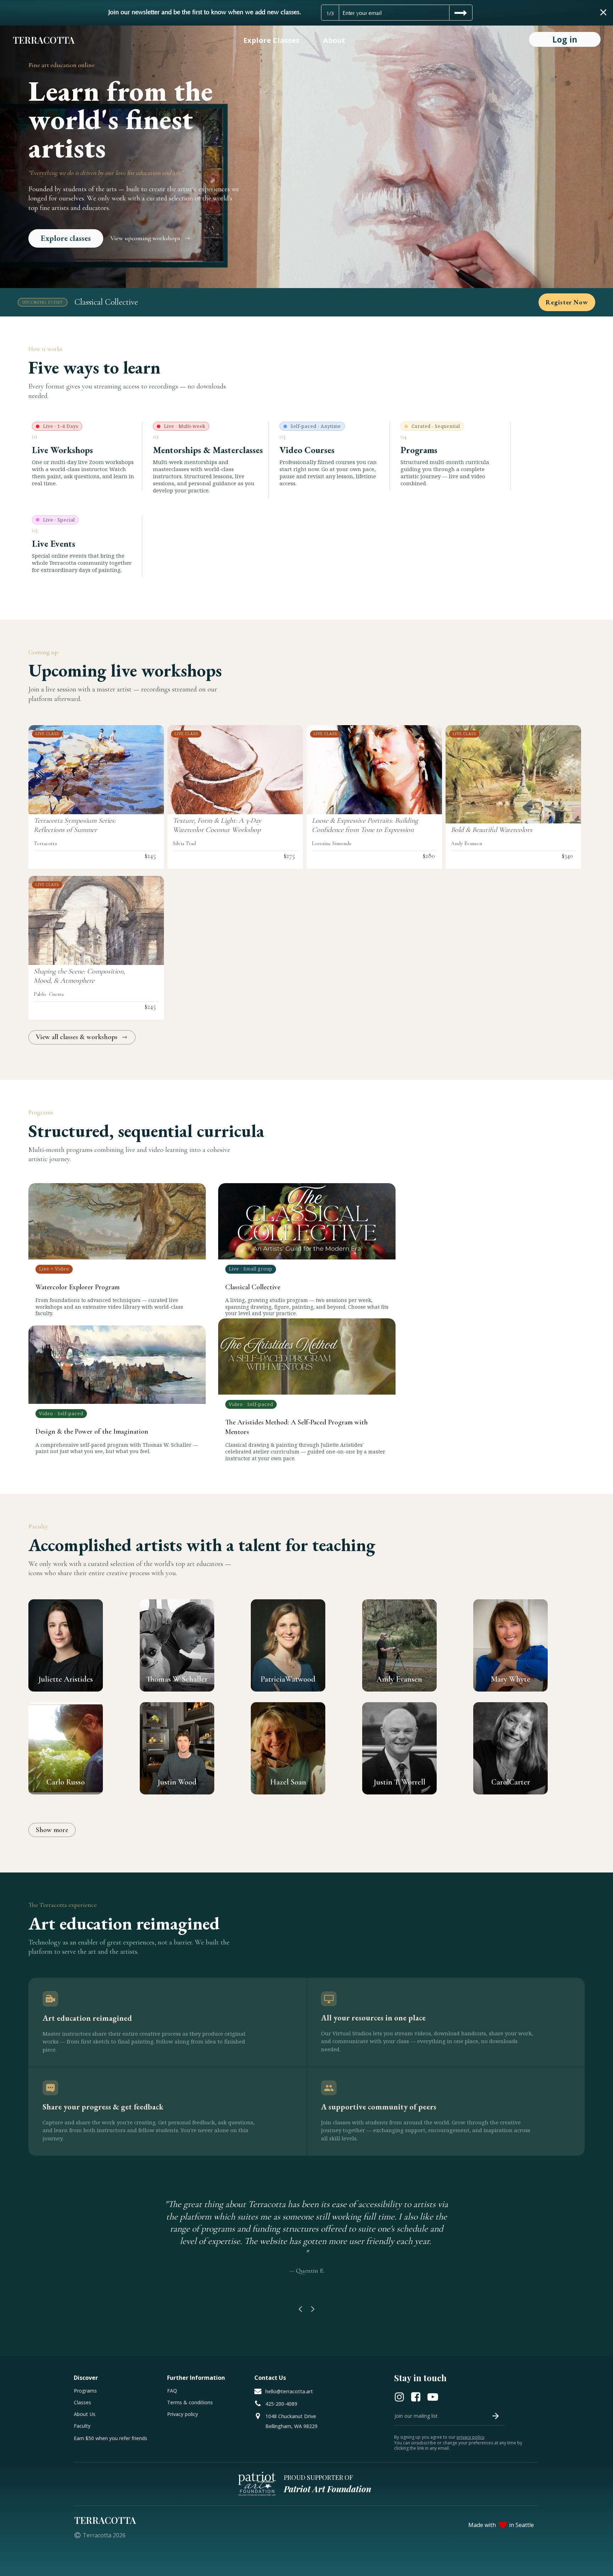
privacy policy (470, 2437)
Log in (565, 39)
